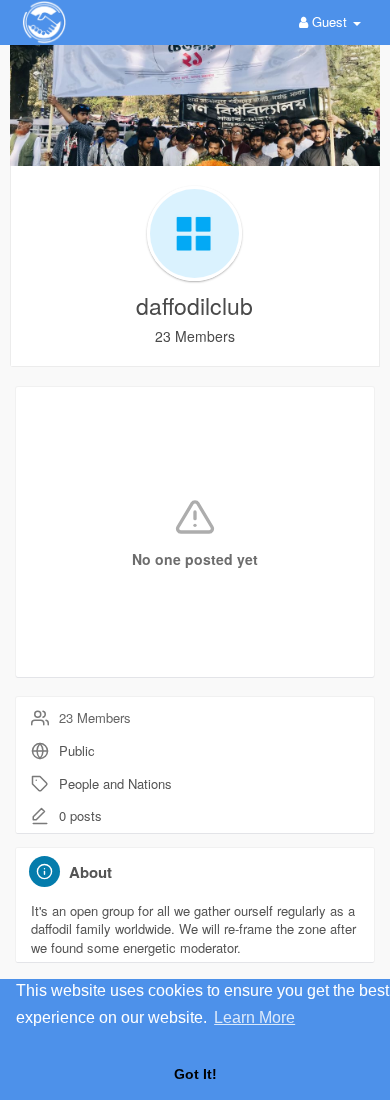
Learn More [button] (254, 1017)
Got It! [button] (195, 1074)
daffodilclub (194, 305)
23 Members (95, 717)
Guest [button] (329, 21)
